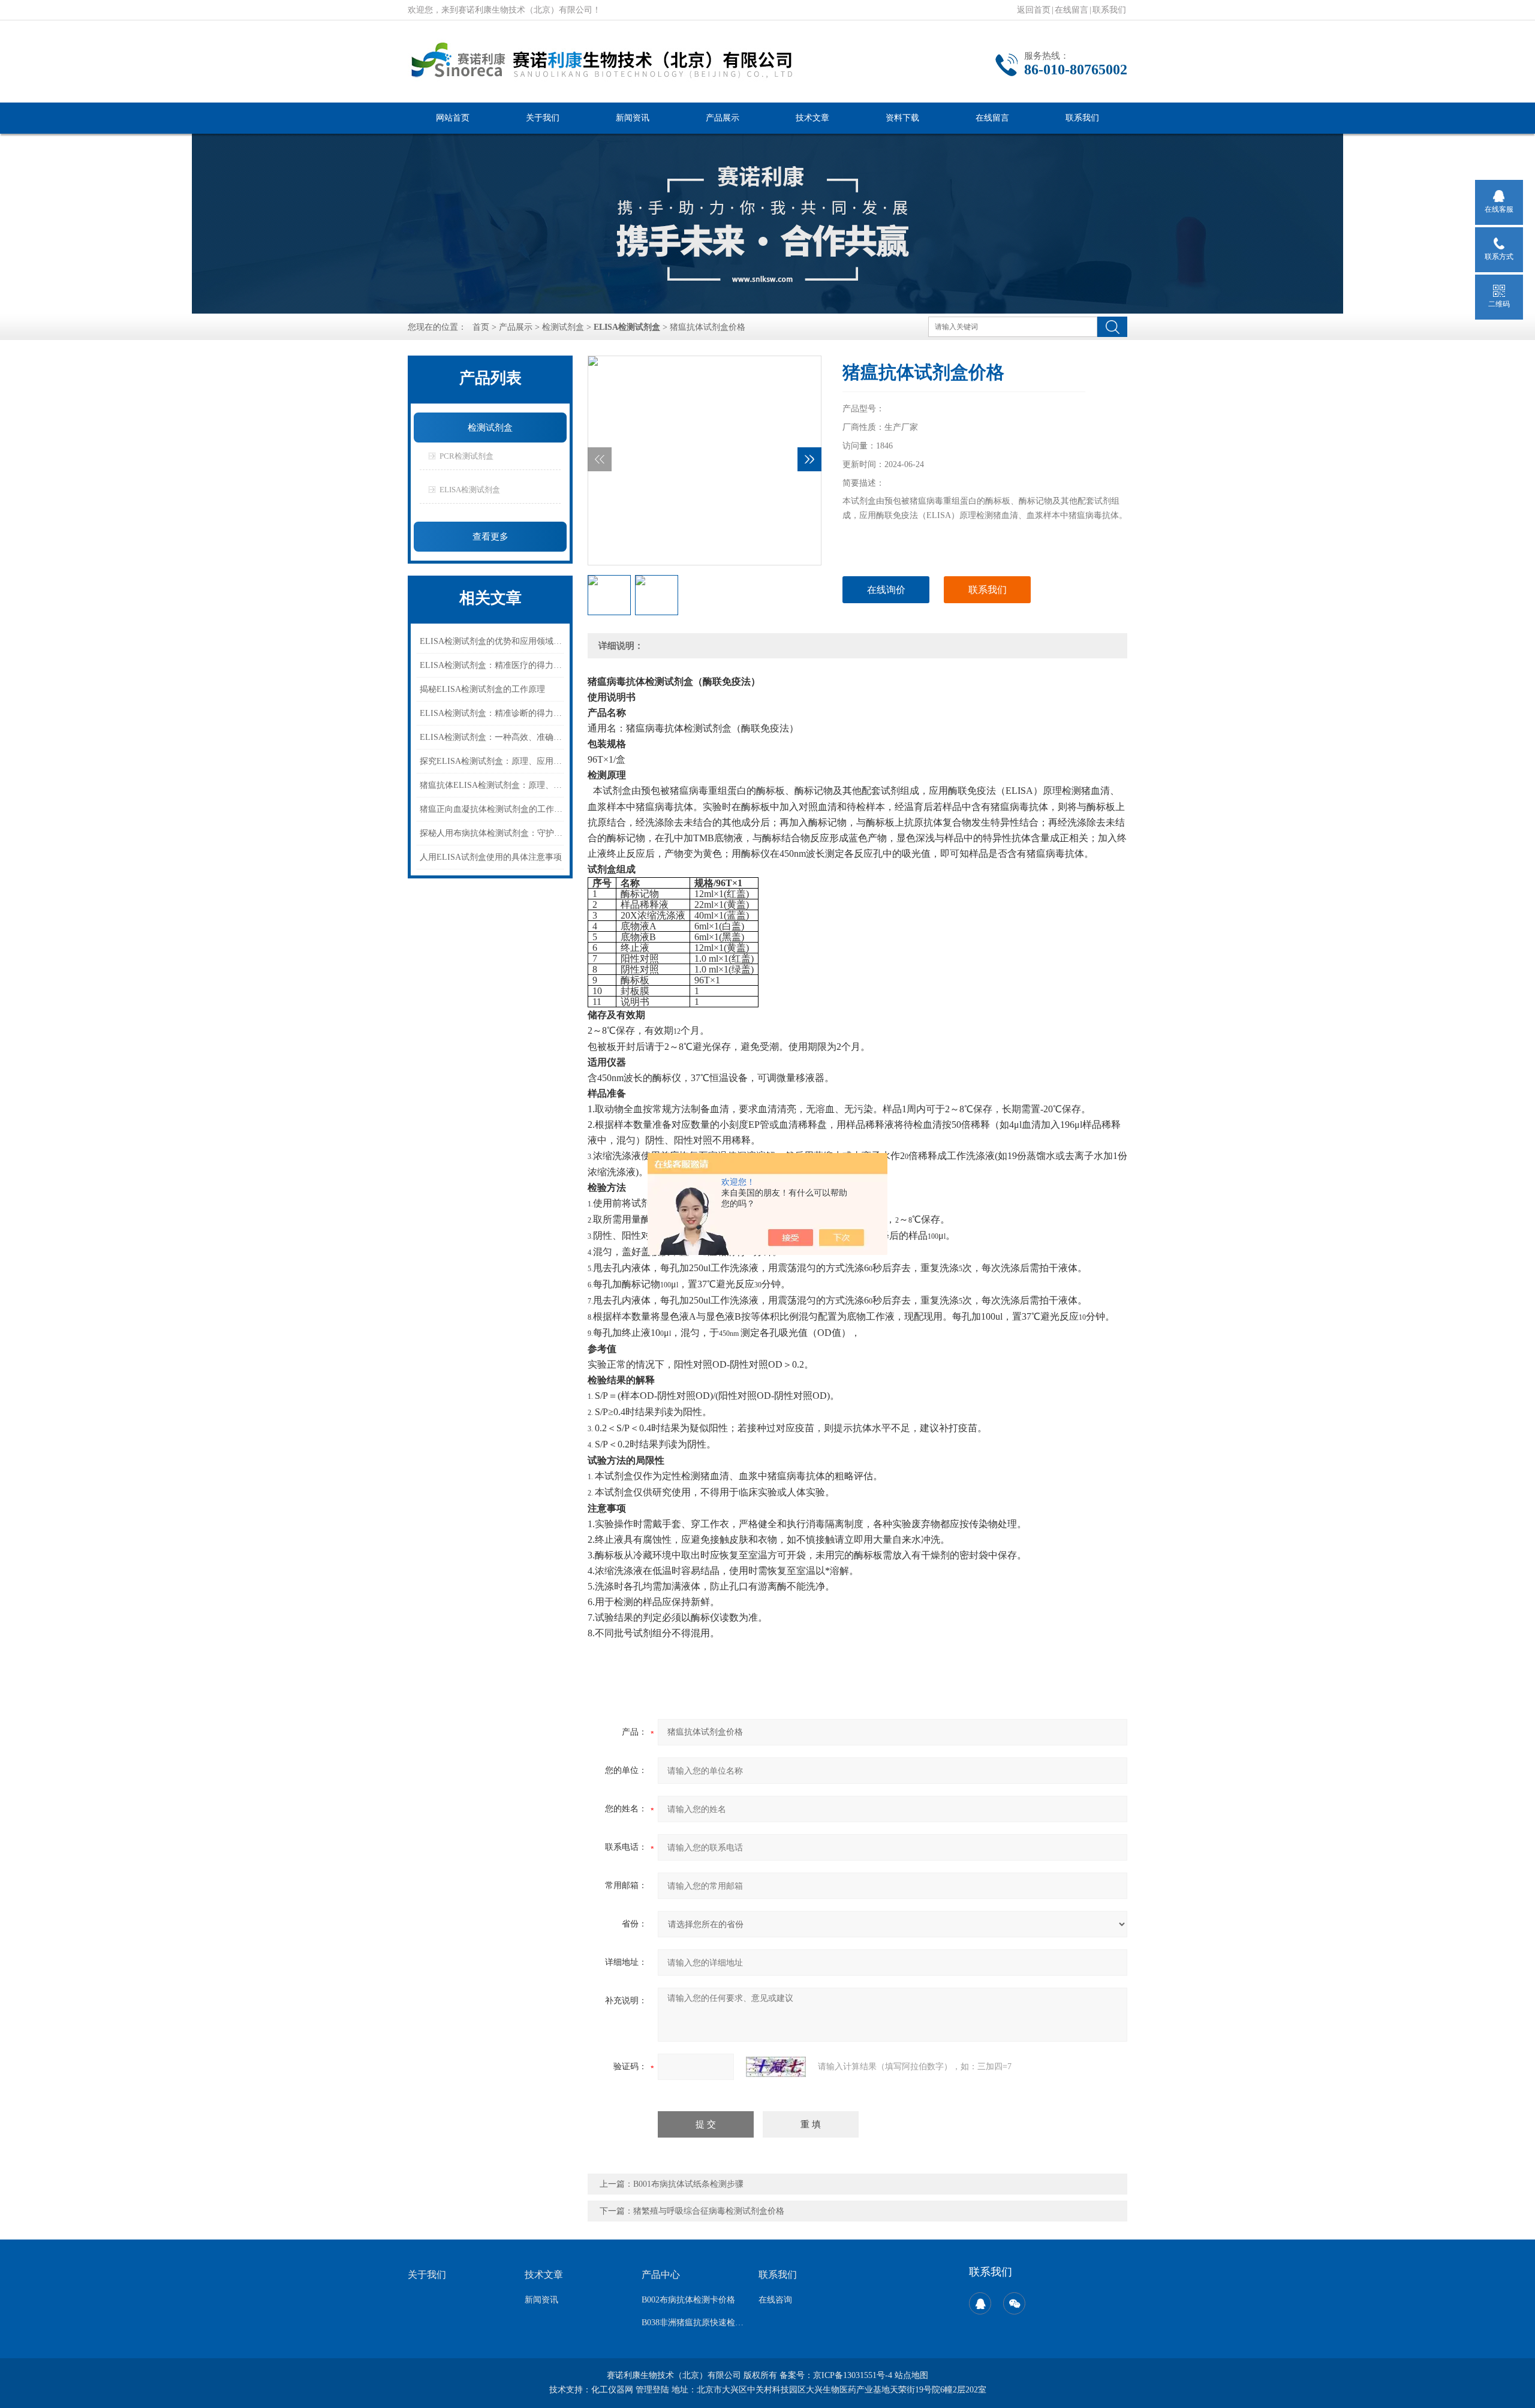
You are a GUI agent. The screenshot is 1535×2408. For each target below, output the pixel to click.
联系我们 (1109, 10)
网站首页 (453, 118)
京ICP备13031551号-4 (853, 2375)
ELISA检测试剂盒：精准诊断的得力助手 (492, 713)
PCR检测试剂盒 (466, 456)
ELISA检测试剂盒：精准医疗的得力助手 (492, 665)
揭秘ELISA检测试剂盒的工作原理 (482, 689)
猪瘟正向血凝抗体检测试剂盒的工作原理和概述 (492, 809)
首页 (481, 327)
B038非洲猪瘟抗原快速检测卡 (693, 2323)
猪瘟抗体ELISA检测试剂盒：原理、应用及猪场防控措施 (492, 785)
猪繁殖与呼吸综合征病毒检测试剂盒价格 (709, 2211)
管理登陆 (652, 2390)
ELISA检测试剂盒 (470, 490)
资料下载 (902, 118)
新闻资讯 (633, 118)
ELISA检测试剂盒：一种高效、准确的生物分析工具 (492, 737)
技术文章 (812, 118)
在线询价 (886, 590)
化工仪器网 (612, 2390)
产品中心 (661, 2275)
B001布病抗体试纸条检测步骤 (688, 2184)
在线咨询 (775, 2300)
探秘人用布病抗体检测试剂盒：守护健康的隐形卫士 (492, 833)
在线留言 (1072, 10)
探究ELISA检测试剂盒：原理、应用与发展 (492, 761)
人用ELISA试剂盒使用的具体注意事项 (491, 857)
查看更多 (490, 537)
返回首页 (1034, 10)
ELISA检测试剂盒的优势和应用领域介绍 (492, 641)
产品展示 (723, 118)
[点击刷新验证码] (776, 2067)
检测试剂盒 (563, 327)
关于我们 (543, 118)
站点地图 (911, 2375)
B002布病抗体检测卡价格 (688, 2300)
